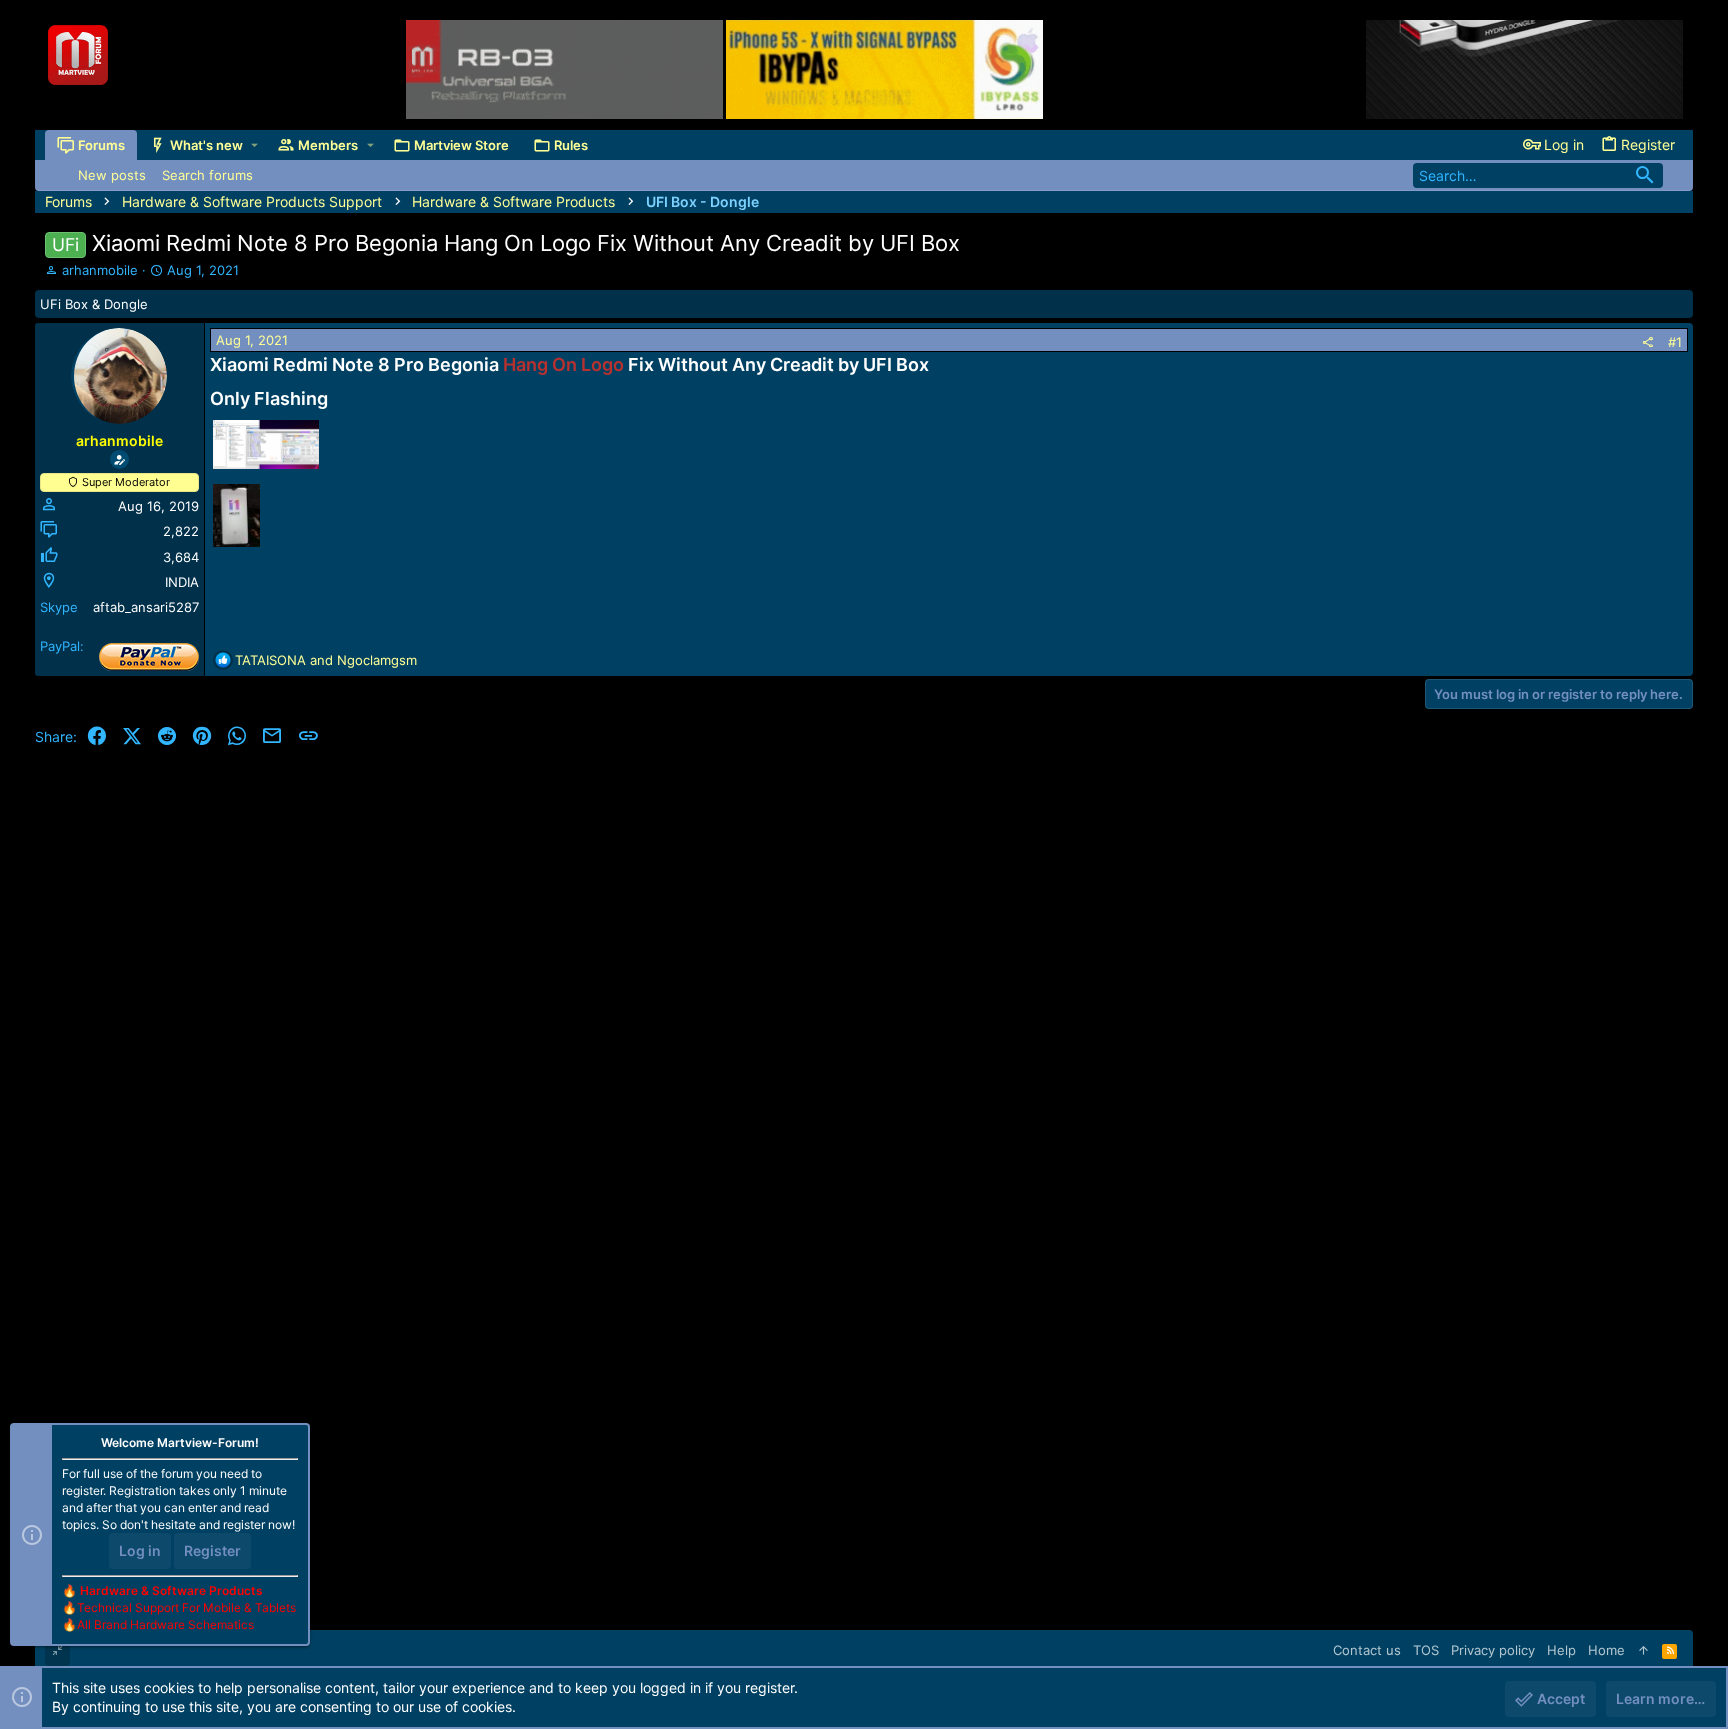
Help (1561, 1650)
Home (1606, 1650)
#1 (1675, 342)
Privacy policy (1493, 1650)
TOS (1426, 1650)
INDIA (182, 582)
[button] (254, 145)
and (326, 660)
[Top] (1643, 1650)
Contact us (1367, 1650)
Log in (140, 1550)
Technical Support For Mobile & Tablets (186, 1607)
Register (212, 1550)
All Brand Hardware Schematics (165, 1624)
